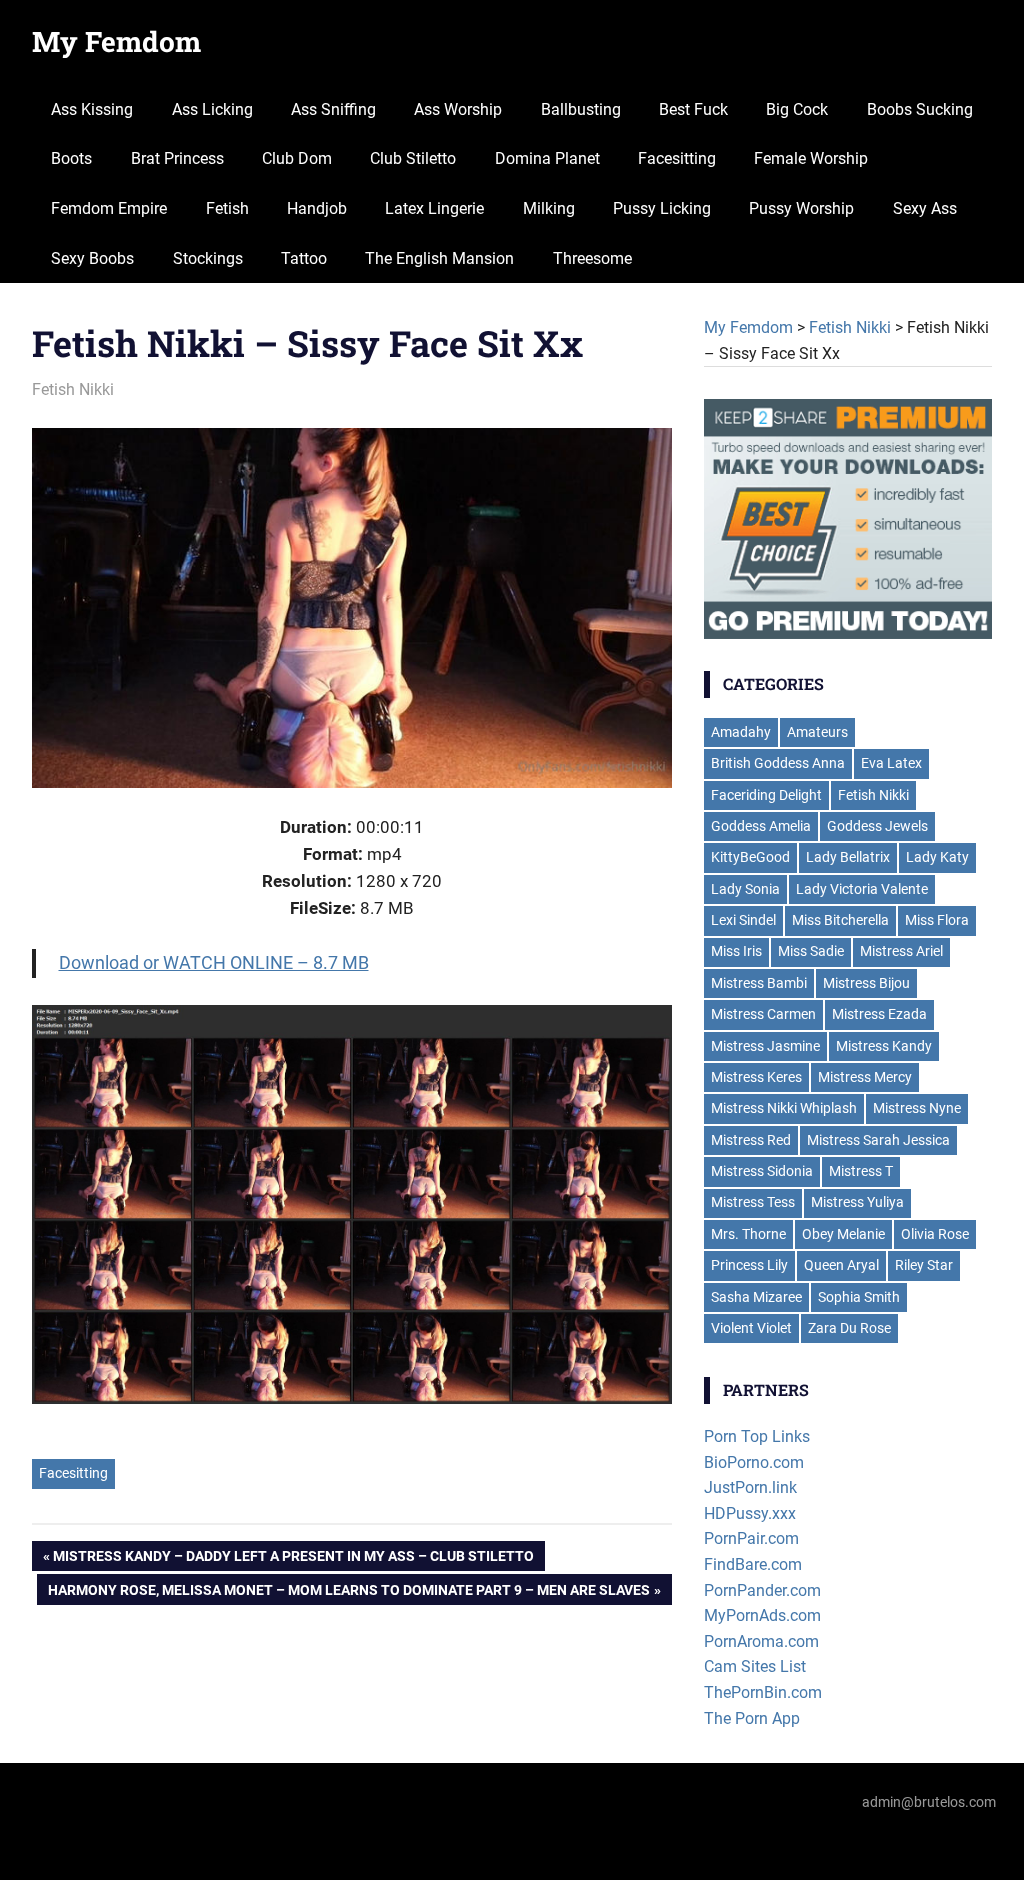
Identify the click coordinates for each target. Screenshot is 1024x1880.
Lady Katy (937, 857)
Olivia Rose (935, 1234)
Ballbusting (581, 109)
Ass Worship (458, 109)
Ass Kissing (92, 109)
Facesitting (677, 158)
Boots (71, 158)
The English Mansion (439, 258)
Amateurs (817, 732)
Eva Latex (891, 763)
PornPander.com (762, 1590)
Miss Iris (736, 951)
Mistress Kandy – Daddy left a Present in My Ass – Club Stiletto (293, 1560)
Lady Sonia (745, 889)
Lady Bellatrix (848, 857)
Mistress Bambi (759, 983)
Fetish (227, 208)
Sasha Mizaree (756, 1297)
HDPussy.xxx (750, 1513)
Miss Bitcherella (840, 920)
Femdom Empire (109, 208)
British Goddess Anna (778, 763)
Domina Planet (547, 158)
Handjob (317, 208)
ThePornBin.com (763, 1692)
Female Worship (811, 158)
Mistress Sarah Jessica (878, 1140)
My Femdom (116, 41)
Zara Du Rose (849, 1328)
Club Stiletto (413, 158)
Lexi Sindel (743, 920)
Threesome (592, 258)
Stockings (208, 258)
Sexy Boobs (92, 258)
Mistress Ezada (879, 1014)
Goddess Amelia (761, 826)
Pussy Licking (662, 208)
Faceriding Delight (766, 795)
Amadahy (741, 732)
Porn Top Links (757, 1436)
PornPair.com (751, 1538)
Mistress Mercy (865, 1077)
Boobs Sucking (920, 109)
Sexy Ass (925, 208)
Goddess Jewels (877, 826)
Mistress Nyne (917, 1108)
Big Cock (797, 109)
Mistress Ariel (901, 951)
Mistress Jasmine (765, 1046)
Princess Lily (749, 1265)
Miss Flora (937, 920)
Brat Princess (177, 158)
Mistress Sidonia (762, 1171)
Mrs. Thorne (748, 1234)
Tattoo (304, 258)
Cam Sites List (755, 1666)
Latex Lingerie (434, 208)
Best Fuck (693, 109)
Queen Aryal (841, 1265)
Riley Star (924, 1265)
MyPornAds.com (762, 1615)
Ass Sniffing (333, 109)
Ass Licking (212, 109)
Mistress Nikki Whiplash (784, 1108)
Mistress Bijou (866, 983)
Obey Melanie (843, 1234)
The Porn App (752, 1718)
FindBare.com (753, 1564)
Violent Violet (751, 1328)
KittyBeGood (750, 857)
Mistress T (861, 1171)
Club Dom (297, 158)
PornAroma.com (761, 1641)
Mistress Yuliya (857, 1202)
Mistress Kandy (884, 1046)
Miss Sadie (811, 951)
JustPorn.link (750, 1487)
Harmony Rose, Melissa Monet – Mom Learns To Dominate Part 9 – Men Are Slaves (349, 1593)
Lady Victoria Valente (862, 889)
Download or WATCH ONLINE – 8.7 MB (214, 962)
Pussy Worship (801, 208)
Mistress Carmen (763, 1014)
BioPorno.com (754, 1462)
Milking (549, 208)
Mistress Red (751, 1140)
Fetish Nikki (73, 389)
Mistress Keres (756, 1077)
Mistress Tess (753, 1202)
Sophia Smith (859, 1297)
